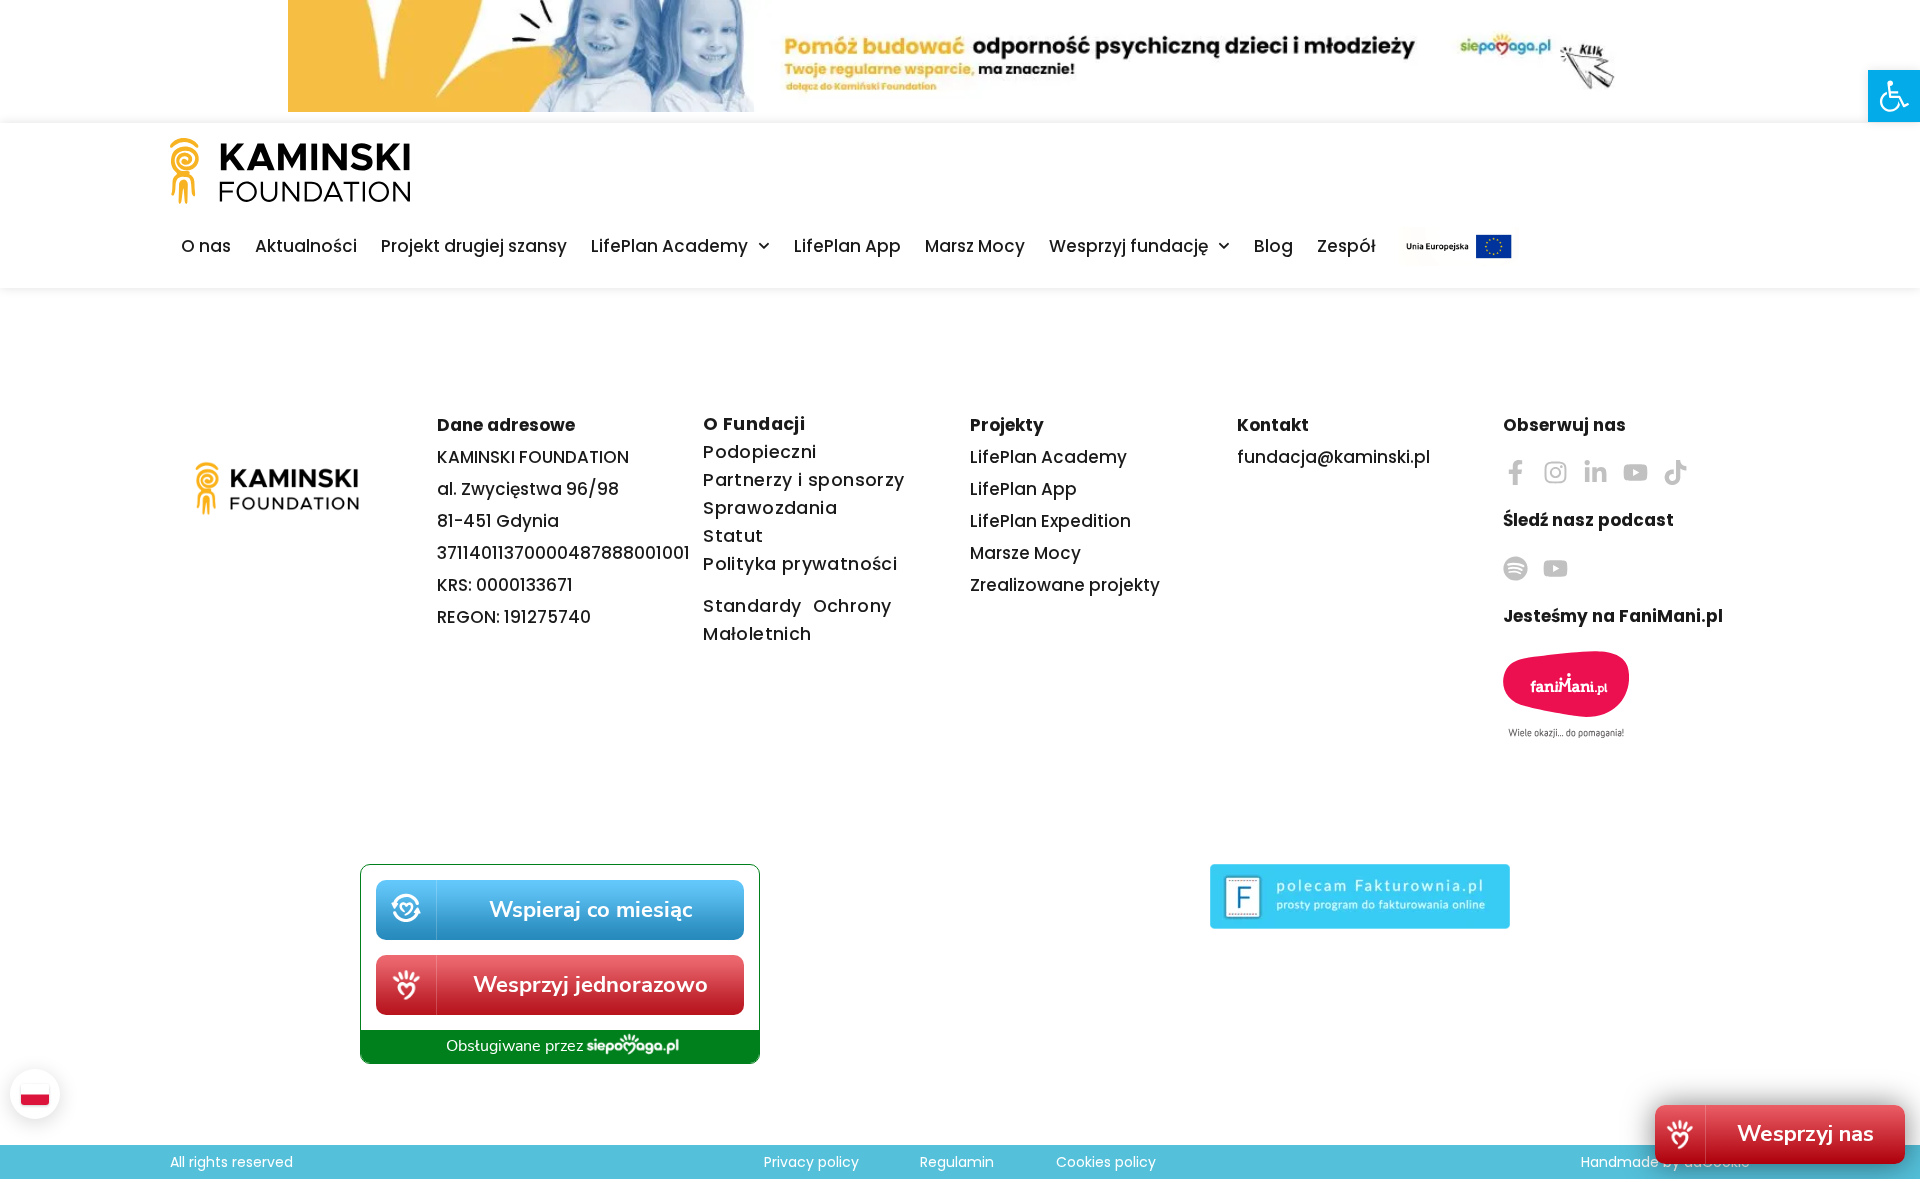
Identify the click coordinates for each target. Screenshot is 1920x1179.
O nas (206, 246)
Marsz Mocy (975, 246)
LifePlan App (847, 246)
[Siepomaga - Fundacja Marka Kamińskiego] (560, 1108)
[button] (1894, 96)
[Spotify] (1515, 568)
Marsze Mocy (1025, 553)
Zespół (1346, 246)
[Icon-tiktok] (1675, 472)
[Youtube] (1635, 472)
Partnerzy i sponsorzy (803, 480)
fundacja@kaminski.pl (1333, 457)
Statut (733, 536)
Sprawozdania (770, 508)
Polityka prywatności (800, 564)
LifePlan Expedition (1050, 521)
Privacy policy (811, 1162)
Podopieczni (759, 452)
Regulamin (957, 1162)
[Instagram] (1555, 472)
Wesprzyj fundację (1128, 246)
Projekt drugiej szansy (474, 246)
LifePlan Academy (669, 246)
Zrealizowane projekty (1065, 585)
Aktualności (306, 246)
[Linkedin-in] (1595, 472)
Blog (1273, 246)
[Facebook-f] (1515, 472)
